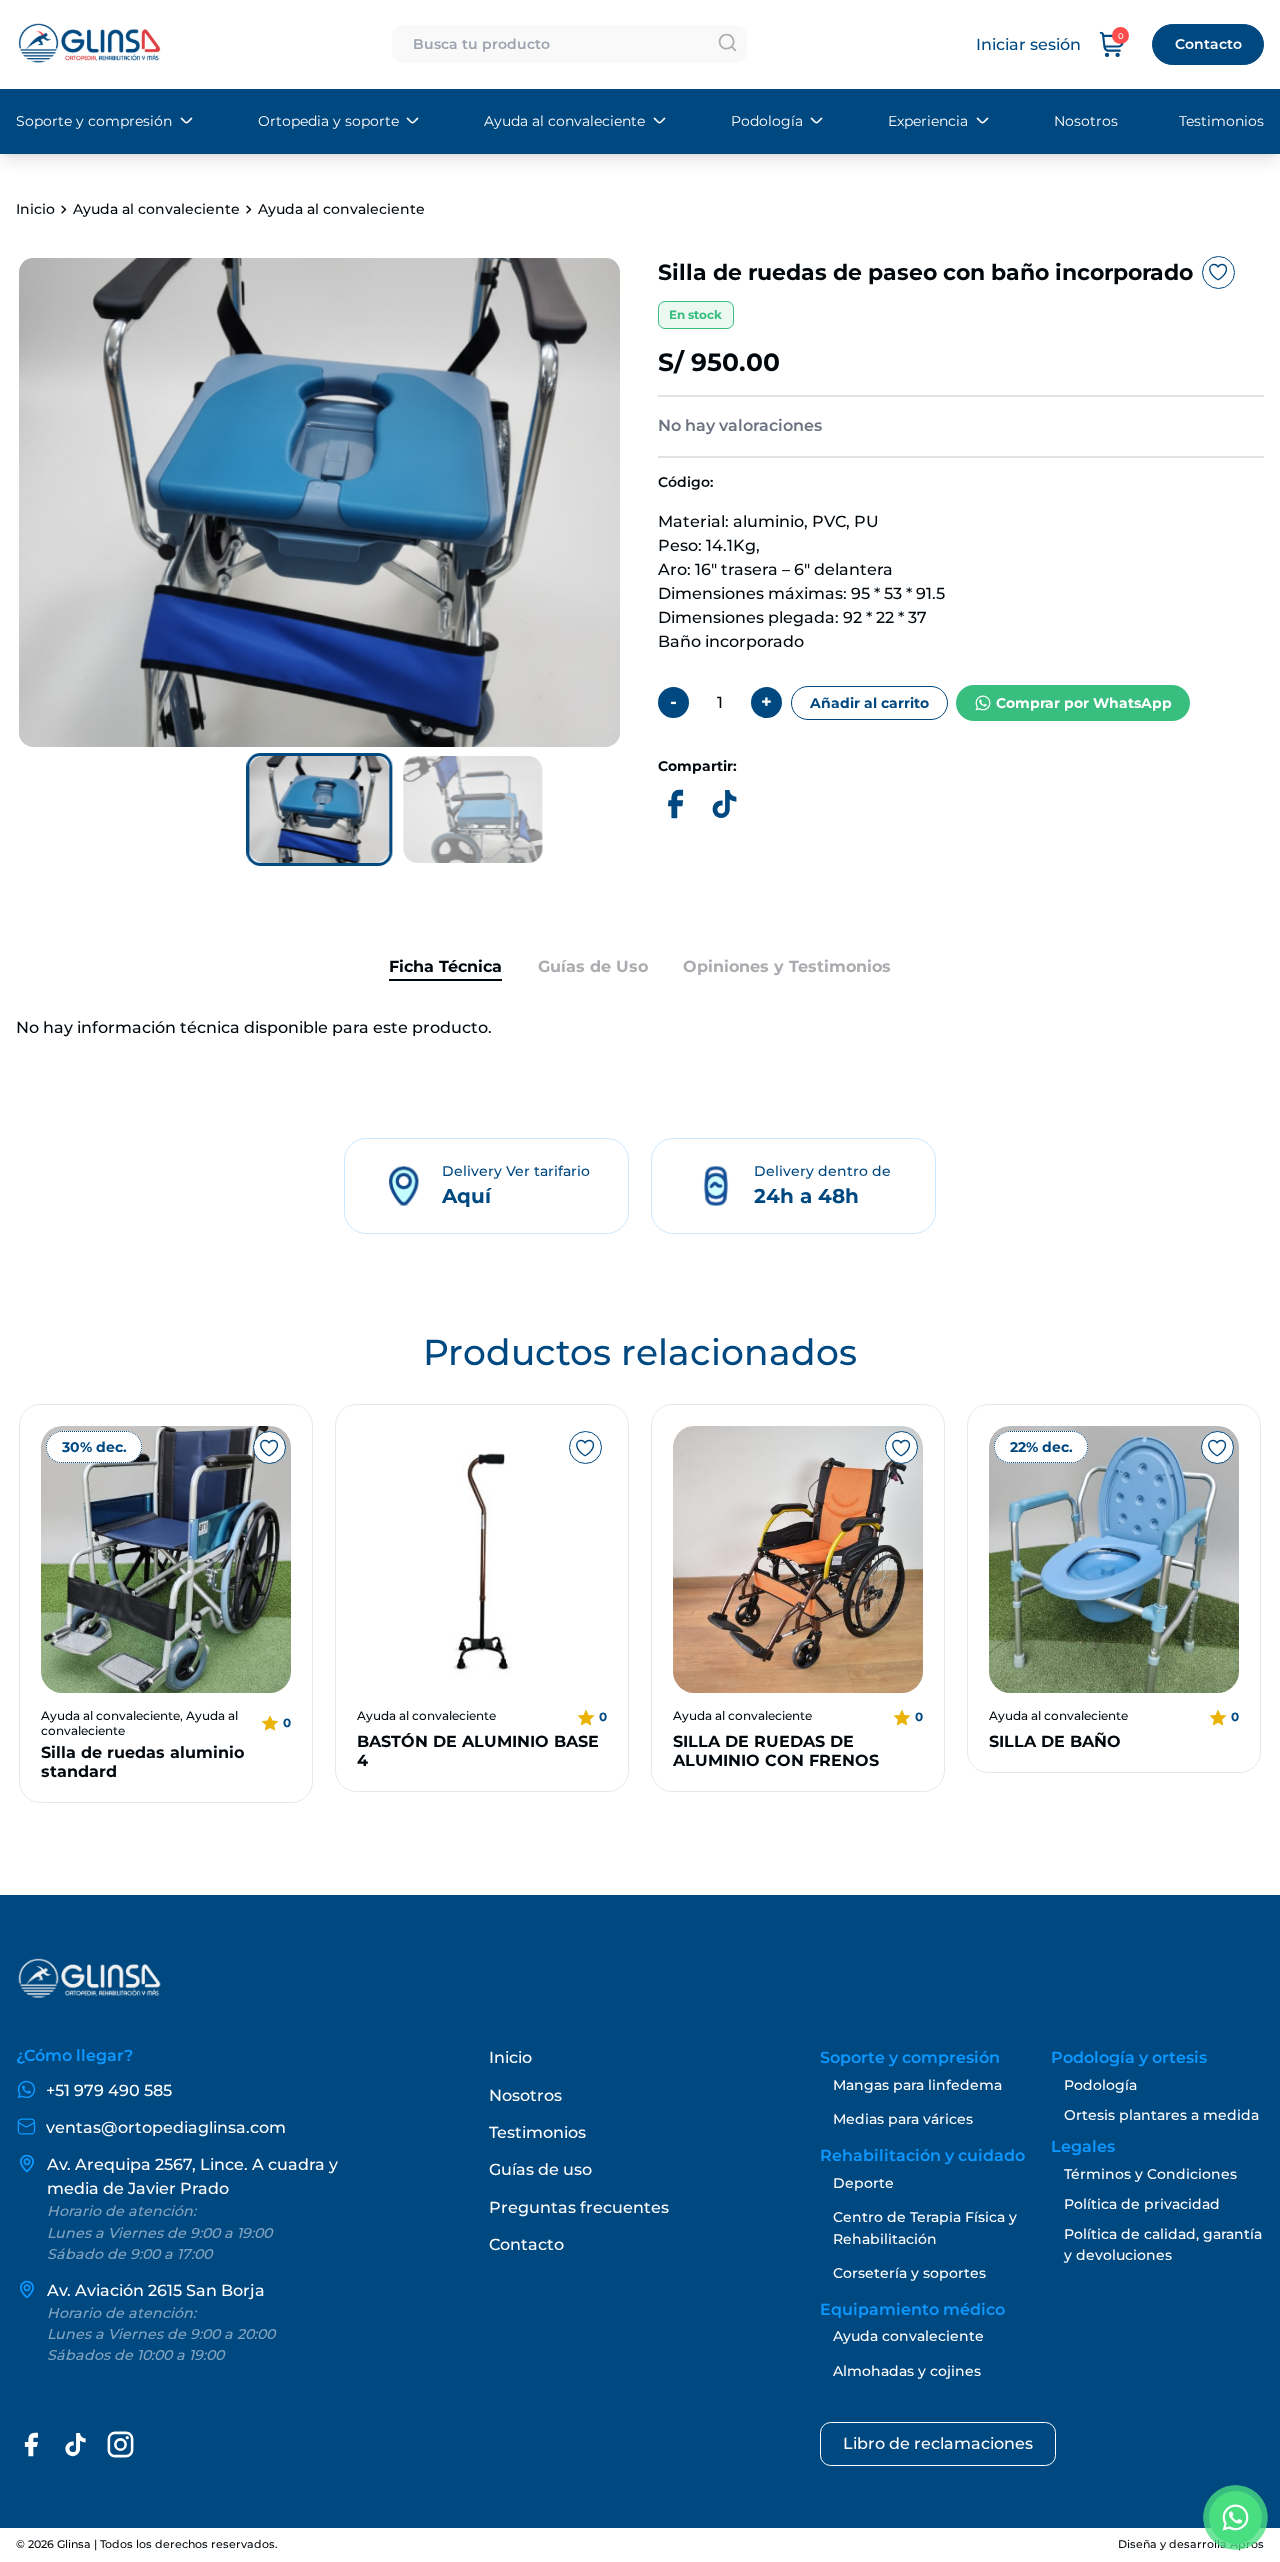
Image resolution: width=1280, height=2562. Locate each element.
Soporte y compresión (94, 121)
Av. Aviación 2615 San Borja (156, 2290)
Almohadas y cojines (907, 2371)
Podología (767, 121)
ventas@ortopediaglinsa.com (166, 2127)
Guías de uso (540, 2169)
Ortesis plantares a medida (1161, 2115)
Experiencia (928, 121)
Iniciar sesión (1028, 44)
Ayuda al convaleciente (564, 121)
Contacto (1208, 44)
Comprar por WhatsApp (1084, 703)
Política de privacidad (1142, 2204)
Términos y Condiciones (1150, 2174)
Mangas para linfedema (917, 2085)
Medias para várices (903, 2119)
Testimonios (1221, 121)
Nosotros (1086, 121)
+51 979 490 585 (109, 2090)
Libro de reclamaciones (938, 2443)
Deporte (863, 2183)
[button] (319, 809)
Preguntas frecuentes (579, 2207)
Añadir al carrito (869, 703)
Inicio (35, 209)
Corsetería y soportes (909, 2273)
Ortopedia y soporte (328, 121)
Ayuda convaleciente (908, 2336)
